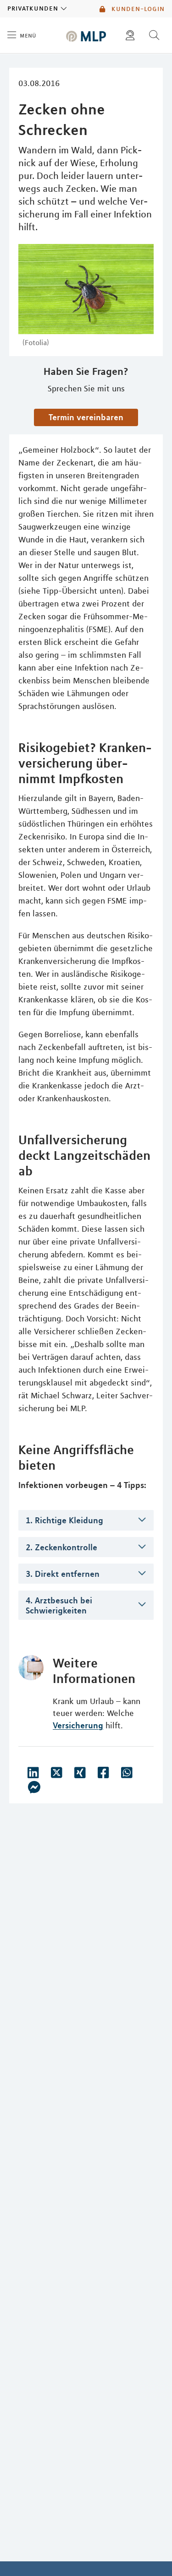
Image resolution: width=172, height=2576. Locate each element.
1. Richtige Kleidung (64, 1520)
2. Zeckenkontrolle (61, 1547)
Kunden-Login (137, 9)
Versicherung (78, 1725)
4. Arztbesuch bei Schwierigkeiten (59, 1605)
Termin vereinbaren (86, 417)
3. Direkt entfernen (63, 1574)
